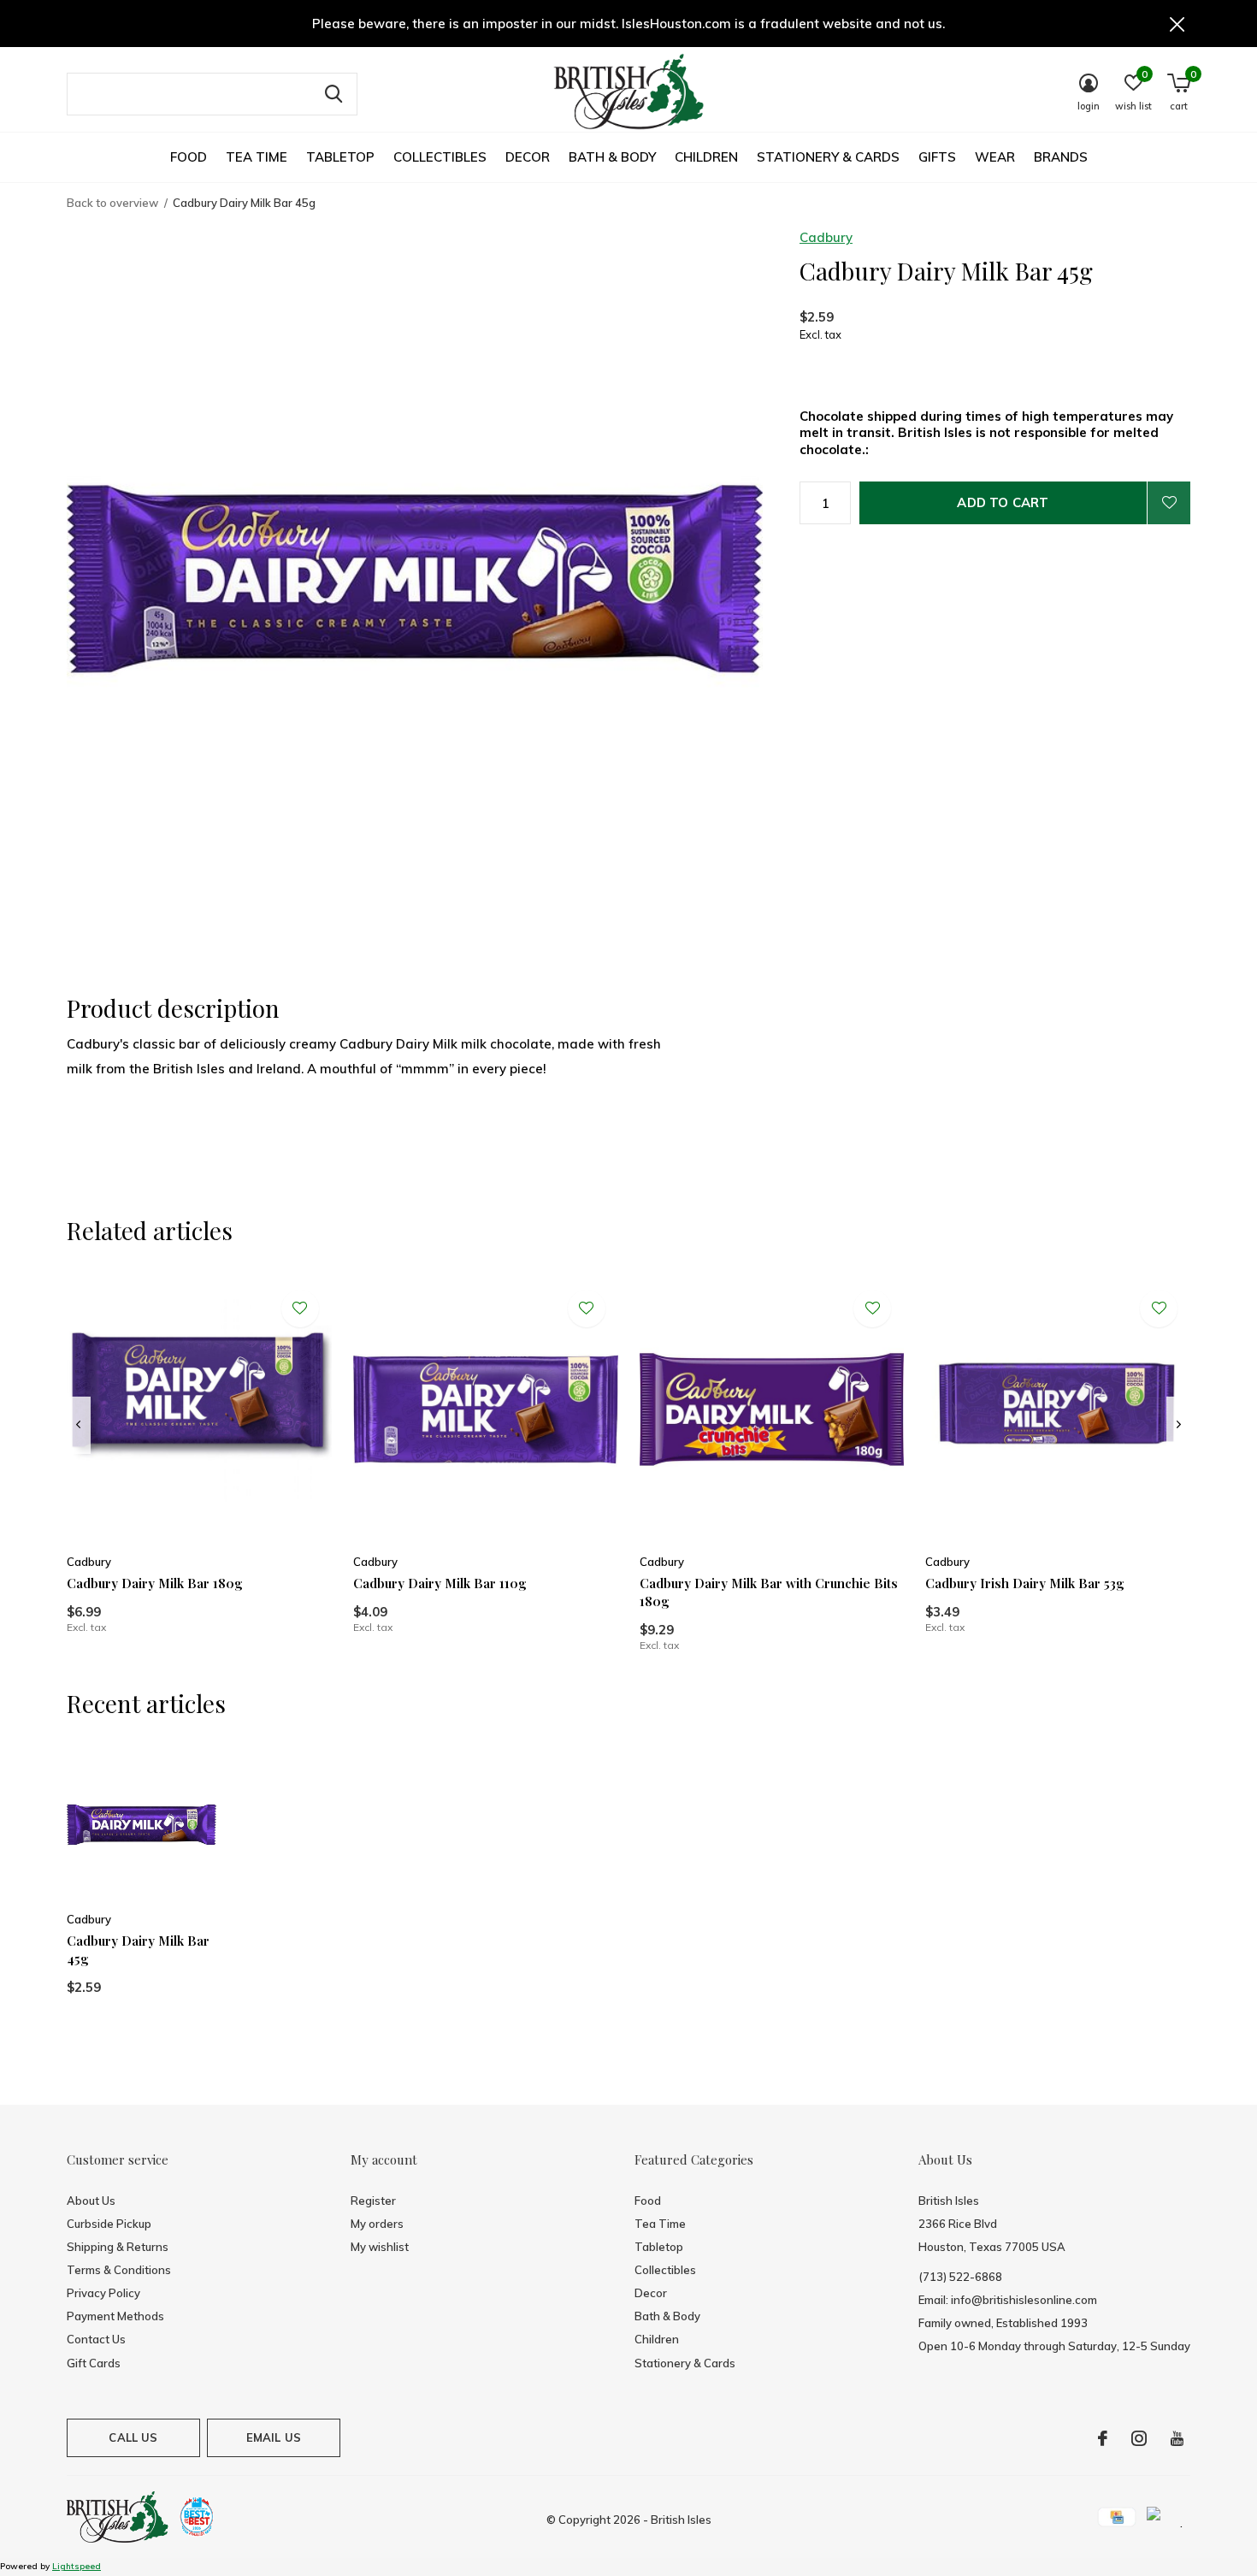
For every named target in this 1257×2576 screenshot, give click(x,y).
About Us (91, 2201)
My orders (377, 2224)
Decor (528, 157)
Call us (133, 2437)
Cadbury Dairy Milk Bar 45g (138, 1950)
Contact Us (96, 2339)
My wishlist (380, 2247)
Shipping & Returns (118, 2247)
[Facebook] (1103, 2438)
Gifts (937, 157)
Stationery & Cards (828, 157)
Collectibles (440, 157)
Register (373, 2201)
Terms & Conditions (119, 2270)
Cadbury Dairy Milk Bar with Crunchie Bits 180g (769, 1592)
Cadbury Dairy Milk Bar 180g (155, 1583)
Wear (995, 157)
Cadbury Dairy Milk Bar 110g (440, 1583)
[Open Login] (1169, 503)
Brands (1061, 157)
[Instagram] (1139, 2438)
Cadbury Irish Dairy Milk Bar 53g (1025, 1583)
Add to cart (1003, 502)
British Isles (681, 2520)
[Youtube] (1177, 2438)
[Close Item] (1177, 24)
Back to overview (112, 203)
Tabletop (340, 157)
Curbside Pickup (109, 2224)
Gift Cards (94, 2363)
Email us (274, 2437)
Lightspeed (77, 2566)
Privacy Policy (103, 2293)
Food (189, 157)
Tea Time (257, 157)
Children (706, 157)
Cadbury (826, 237)
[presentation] (78, 1425)
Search (333, 94)
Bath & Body (612, 157)
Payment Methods (115, 2316)
